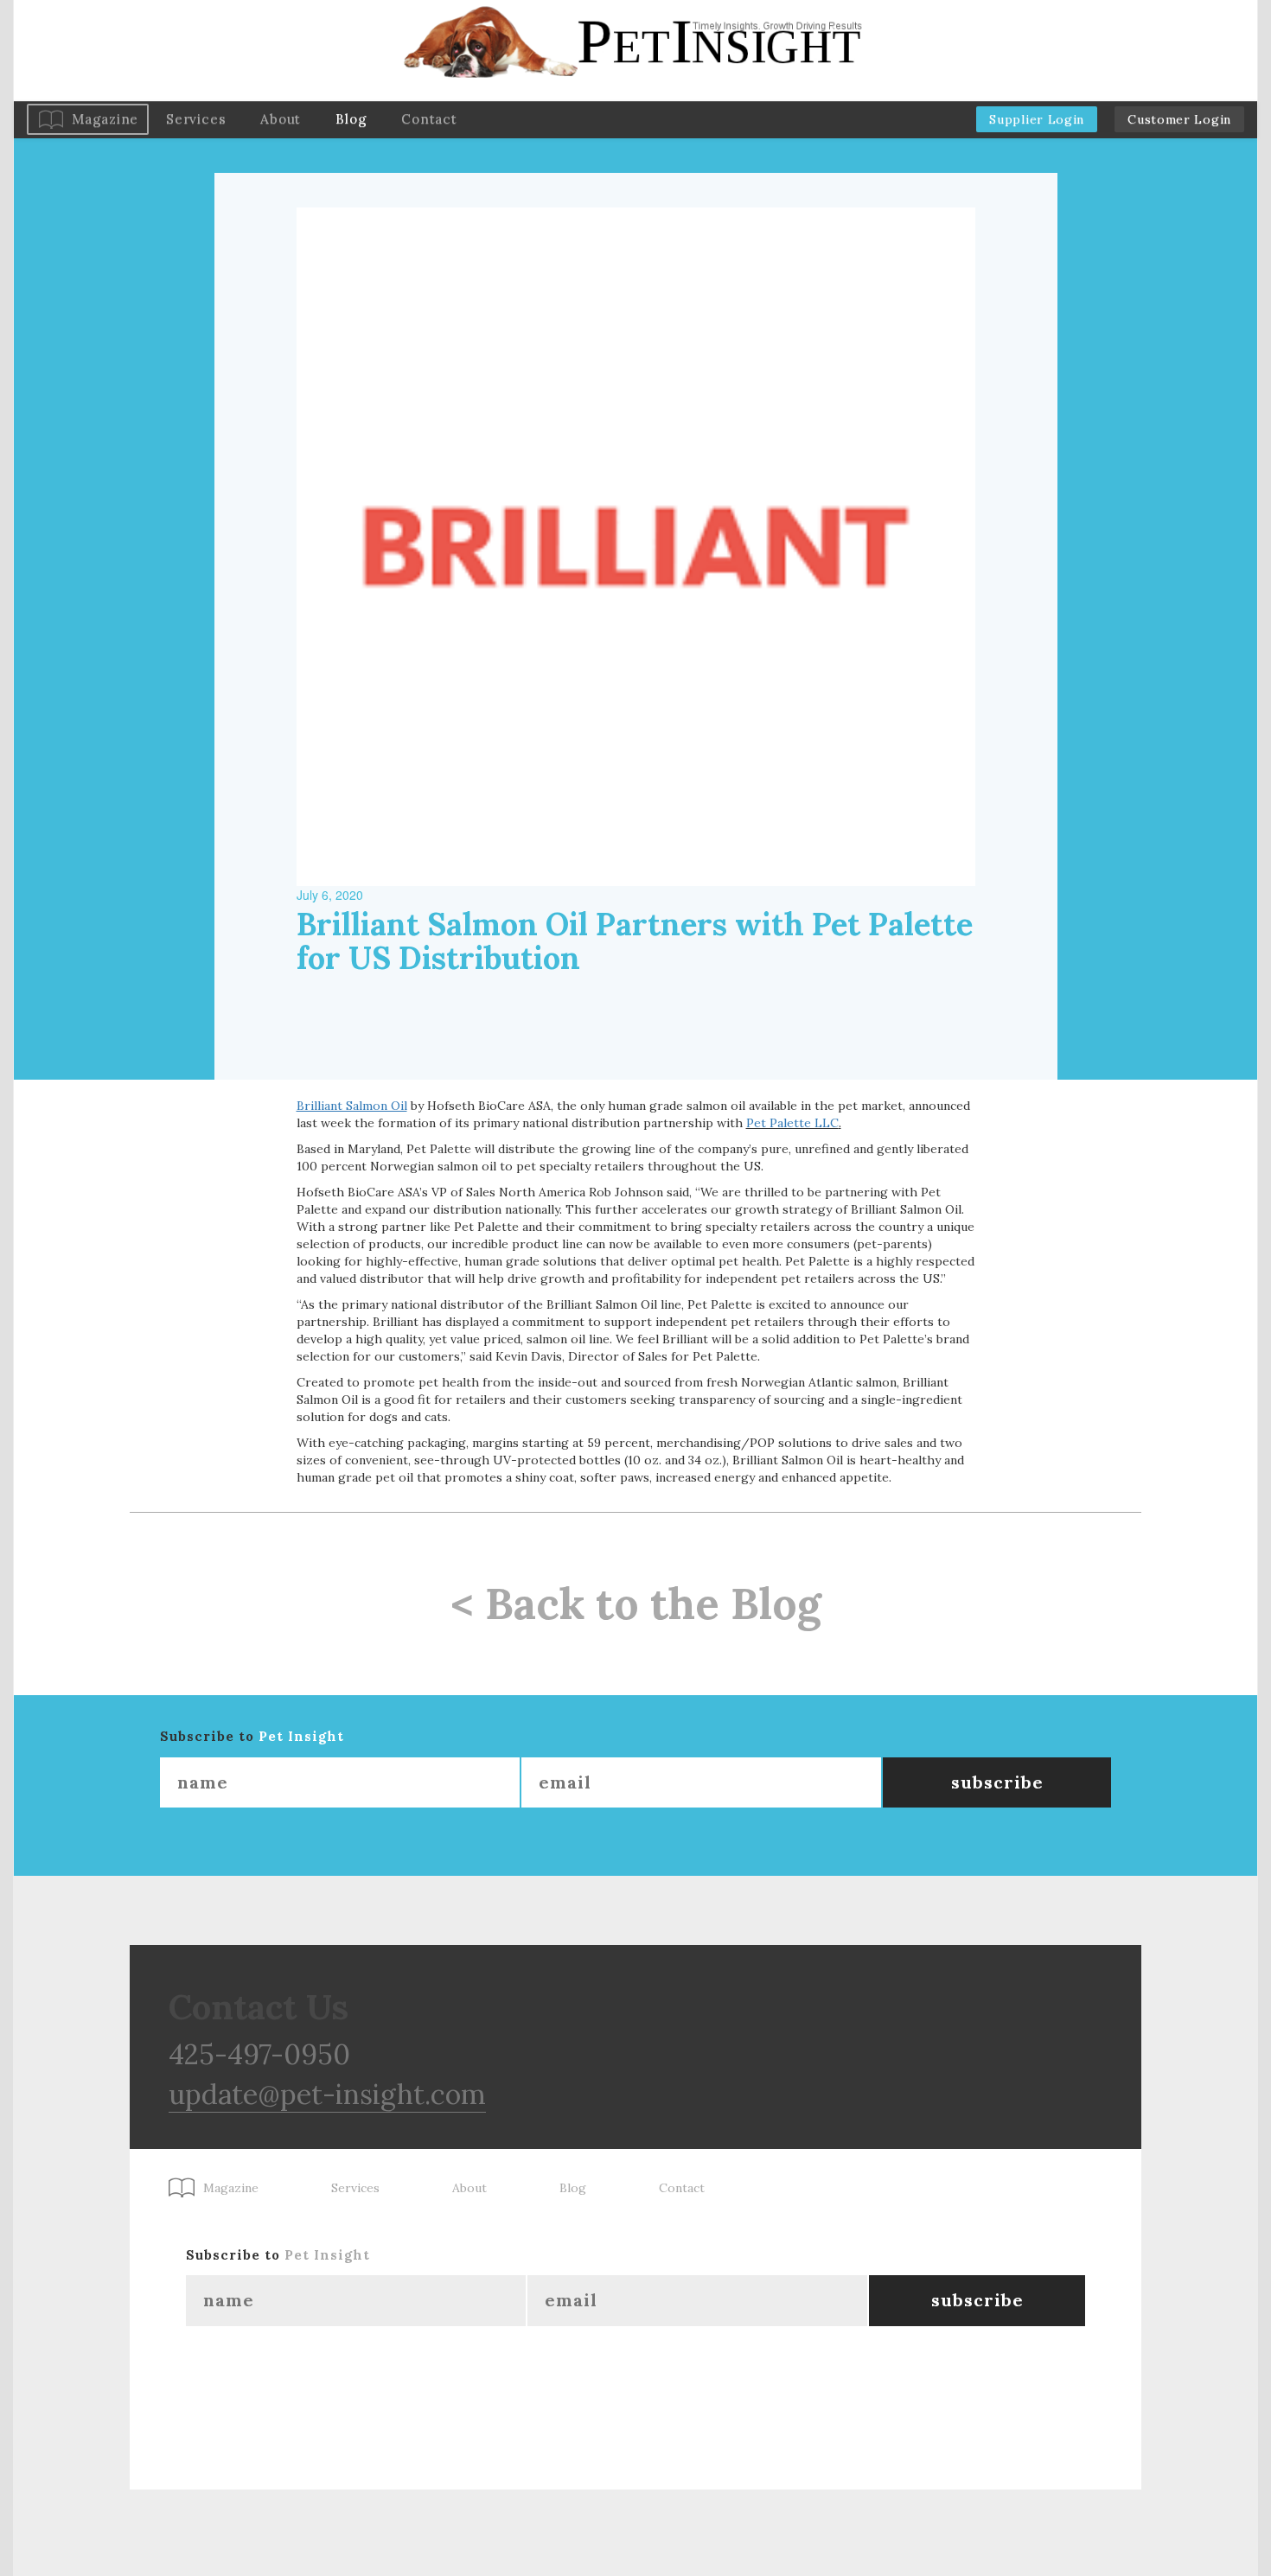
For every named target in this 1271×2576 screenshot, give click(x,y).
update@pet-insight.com (327, 2094)
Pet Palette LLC (792, 1123)
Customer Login (1179, 119)
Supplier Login (1037, 119)
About (281, 119)
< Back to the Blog (636, 1604)
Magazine (105, 119)
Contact (429, 119)
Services (196, 119)
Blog (351, 119)
